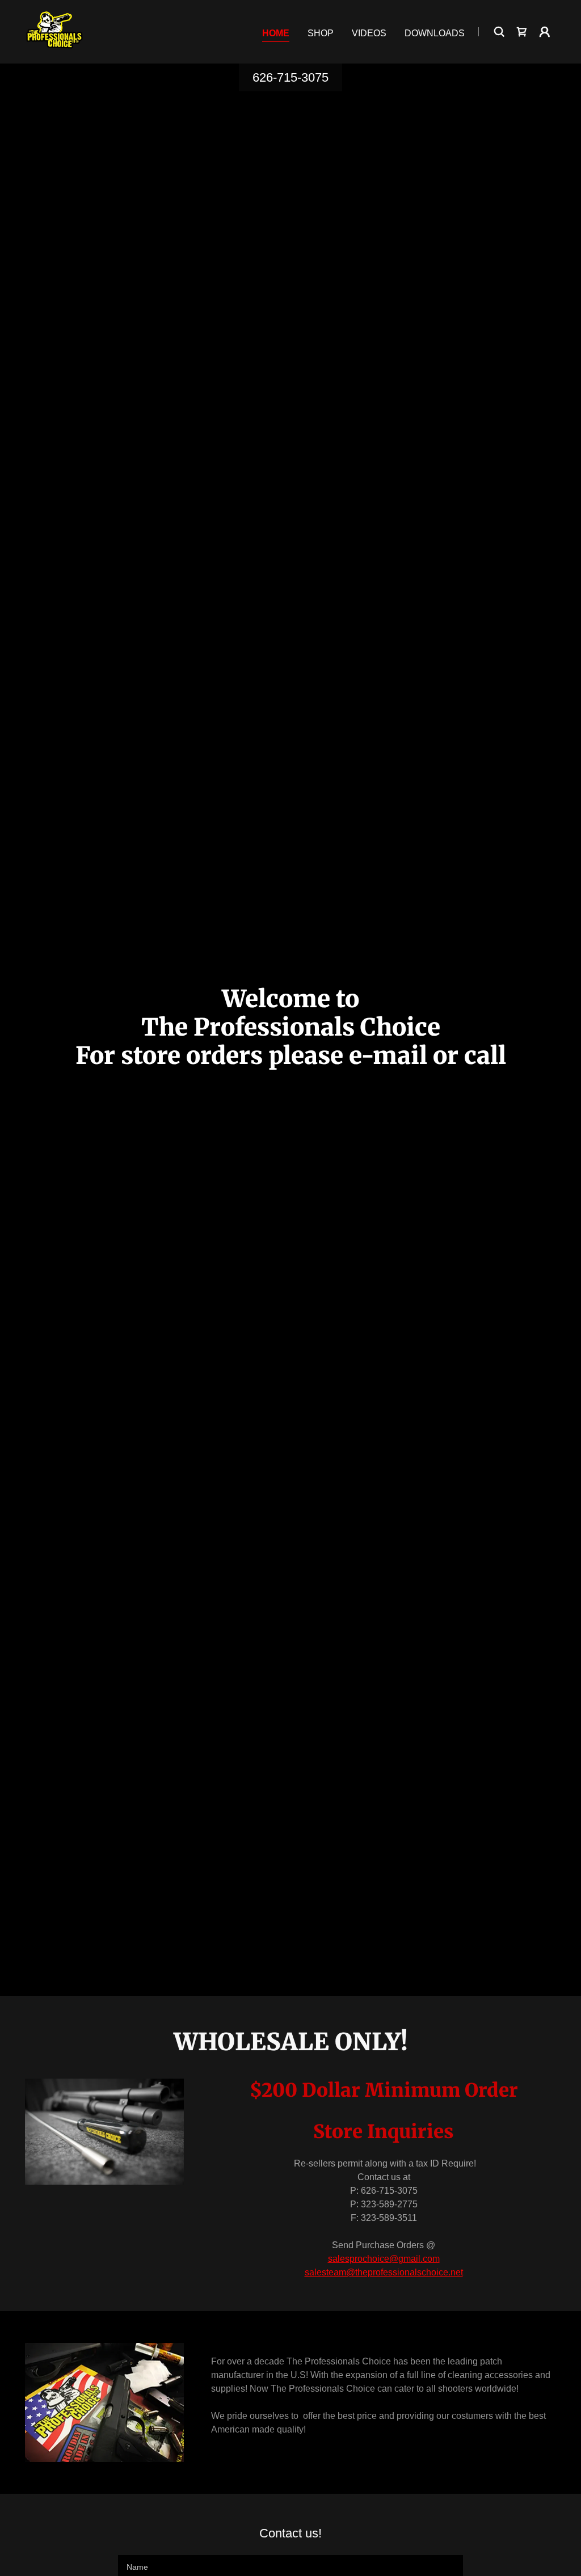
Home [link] (276, 33)
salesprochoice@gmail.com (384, 2259)
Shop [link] (321, 33)
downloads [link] (435, 33)
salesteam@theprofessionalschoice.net (384, 2272)
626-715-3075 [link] (290, 77)
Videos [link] (369, 33)
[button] (545, 32)
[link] (54, 31)
